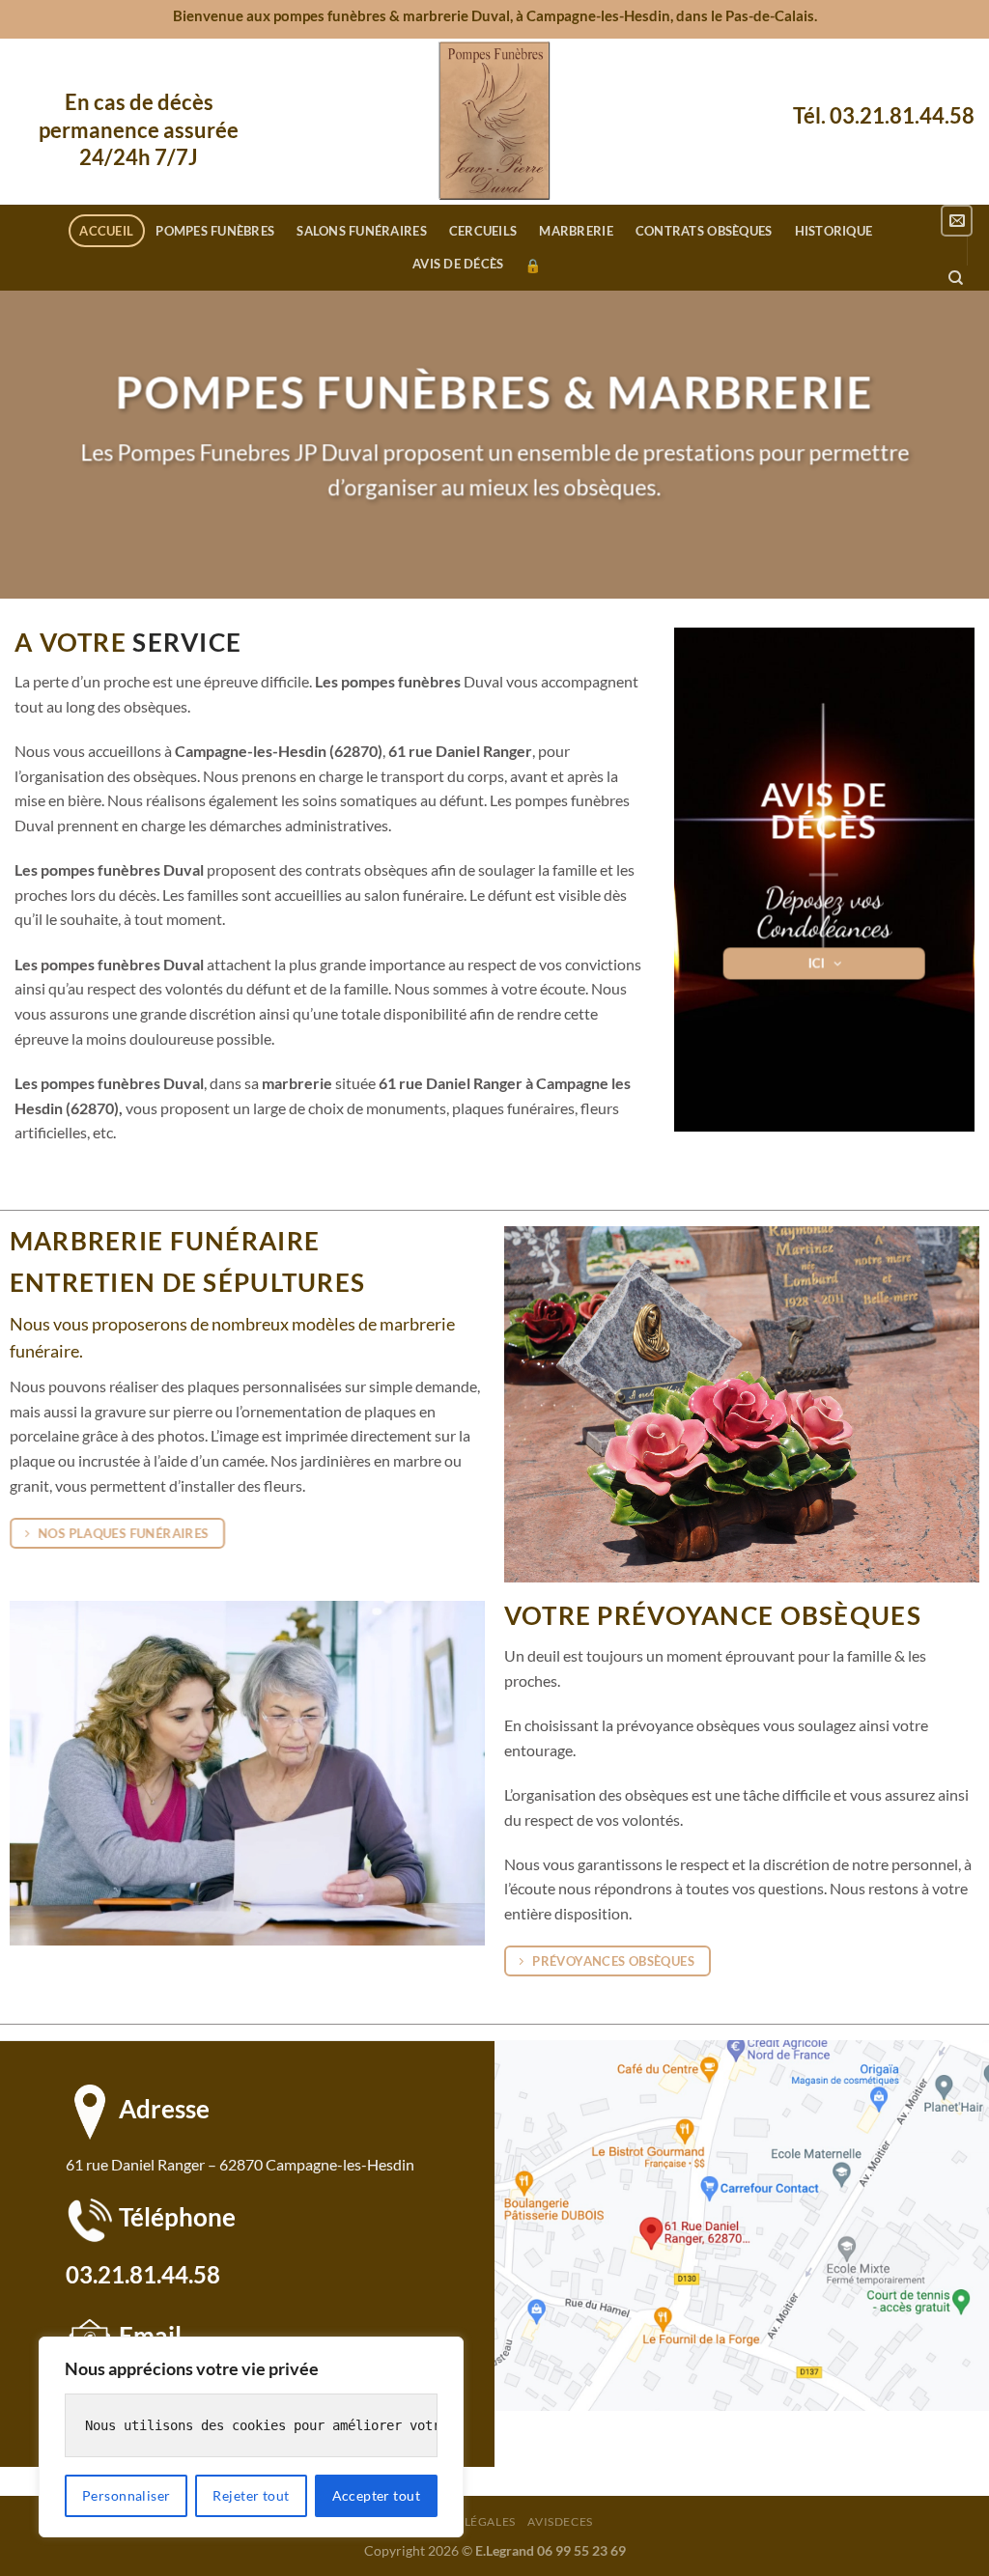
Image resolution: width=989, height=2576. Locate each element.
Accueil (106, 231)
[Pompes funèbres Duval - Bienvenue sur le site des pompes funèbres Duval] (495, 122)
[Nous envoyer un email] (957, 221)
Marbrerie (576, 231)
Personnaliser (126, 2495)
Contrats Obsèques (704, 231)
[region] (251, 2437)
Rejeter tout (251, 2495)
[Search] (956, 278)
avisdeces (560, 2521)
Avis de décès (458, 264)
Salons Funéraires (361, 231)
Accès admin (533, 266)
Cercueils (483, 231)
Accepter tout (376, 2495)
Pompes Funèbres (215, 231)
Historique (834, 231)
